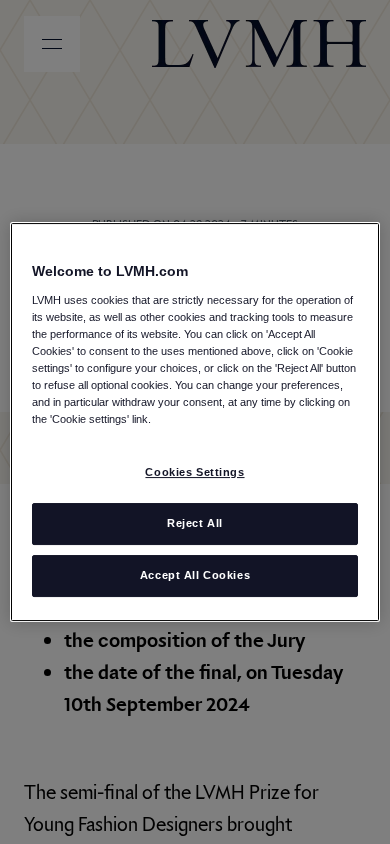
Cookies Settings (194, 472)
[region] (195, 422)
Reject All (195, 523)
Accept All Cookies (195, 575)
